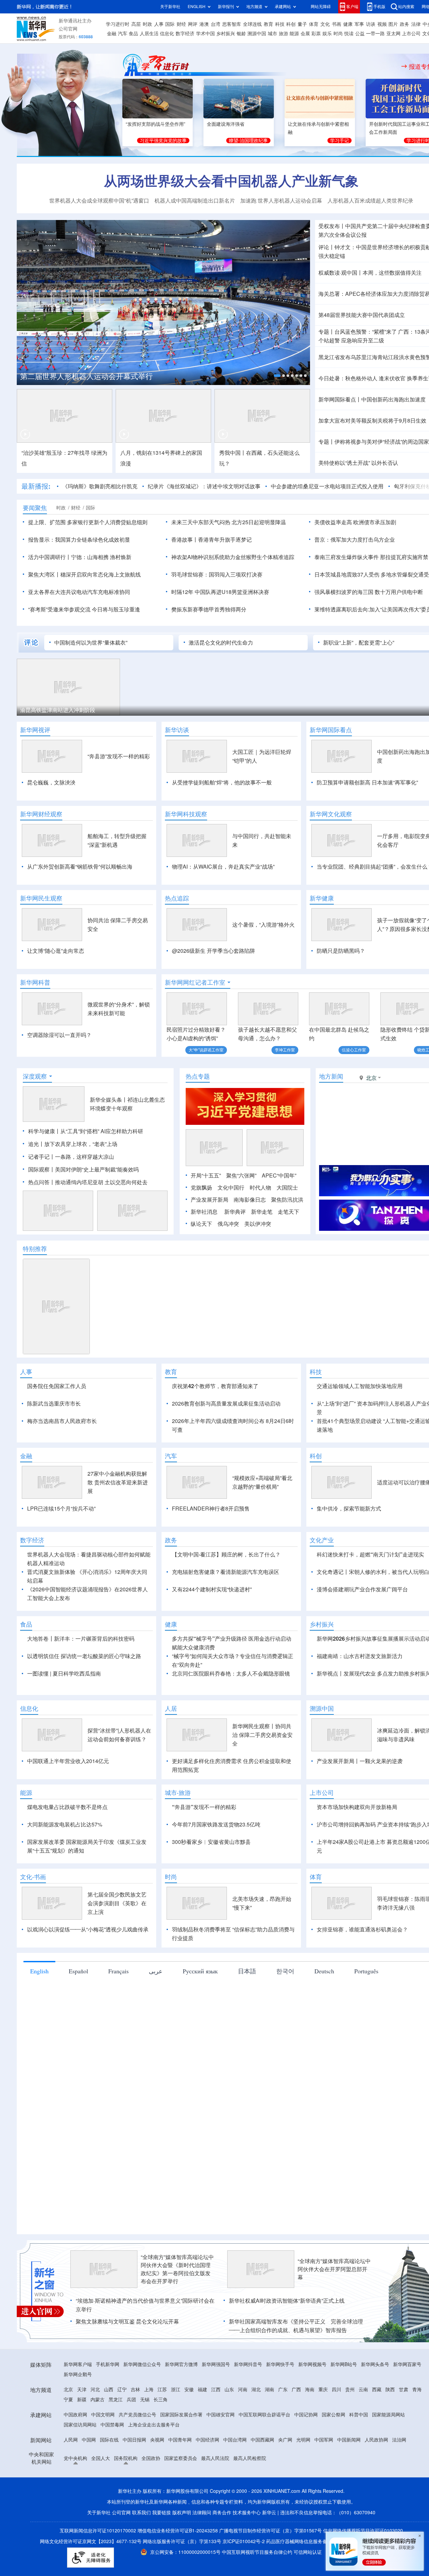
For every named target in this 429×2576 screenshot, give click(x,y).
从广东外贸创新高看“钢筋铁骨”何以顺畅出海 (80, 867)
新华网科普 (35, 982)
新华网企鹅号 (78, 2374)
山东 (229, 2390)
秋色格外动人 (361, 378)
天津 (82, 2390)
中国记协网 (306, 2415)
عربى (156, 1971)
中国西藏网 (262, 2440)
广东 (283, 2390)
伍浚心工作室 (354, 1050)
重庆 (323, 2390)
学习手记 (340, 141)
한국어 (285, 1971)
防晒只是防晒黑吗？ (341, 951)
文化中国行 (231, 1188)
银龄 (241, 34)
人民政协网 (376, 2440)
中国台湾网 (235, 2440)
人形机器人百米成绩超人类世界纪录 (370, 201)
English (39, 1971)
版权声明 (182, 2513)
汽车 (123, 34)
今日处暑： (332, 378)
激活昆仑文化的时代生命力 (221, 643)
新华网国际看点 (331, 730)
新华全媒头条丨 (109, 1100)
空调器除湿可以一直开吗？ (59, 1035)
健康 (348, 24)
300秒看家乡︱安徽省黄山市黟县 (211, 1842)
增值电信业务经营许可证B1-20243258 (178, 2531)
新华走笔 (262, 1212)
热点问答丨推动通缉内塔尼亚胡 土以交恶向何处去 (88, 1182)
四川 (336, 2390)
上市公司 (411, 34)
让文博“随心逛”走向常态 (56, 951)
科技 (280, 24)
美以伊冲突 (258, 1224)
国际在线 (109, 2440)
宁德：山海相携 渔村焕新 (101, 557)
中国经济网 (207, 2440)
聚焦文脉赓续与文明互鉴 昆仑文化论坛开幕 (127, 2321)
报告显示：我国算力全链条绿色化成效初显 (79, 540)
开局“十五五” (206, 1175)
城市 (272, 34)
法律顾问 (202, 2513)
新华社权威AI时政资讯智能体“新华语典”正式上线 (287, 2301)
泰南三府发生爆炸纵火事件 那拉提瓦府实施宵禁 (371, 557)
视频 (382, 24)
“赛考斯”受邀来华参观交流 (59, 609)
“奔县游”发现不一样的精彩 (119, 756)
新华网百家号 (407, 2364)
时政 (147, 24)
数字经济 (185, 34)
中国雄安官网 (221, 2415)
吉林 (135, 2390)
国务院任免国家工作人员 (57, 1386)
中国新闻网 (349, 2440)
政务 (405, 24)
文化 (325, 24)
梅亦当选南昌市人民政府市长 (62, 1421)
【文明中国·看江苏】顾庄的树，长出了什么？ (226, 1554)
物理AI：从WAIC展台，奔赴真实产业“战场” (223, 867)
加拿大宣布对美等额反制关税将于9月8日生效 (372, 421)
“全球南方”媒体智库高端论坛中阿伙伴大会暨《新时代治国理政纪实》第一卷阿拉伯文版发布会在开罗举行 (177, 2269)
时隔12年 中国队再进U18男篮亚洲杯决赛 (220, 592)
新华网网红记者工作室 (195, 982)
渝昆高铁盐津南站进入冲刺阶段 (58, 710)
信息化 (167, 34)
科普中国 (359, 2415)
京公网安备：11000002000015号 (186, 2552)
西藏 (377, 2390)
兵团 (131, 2400)
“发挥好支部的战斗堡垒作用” (156, 124)
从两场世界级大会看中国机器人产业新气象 (231, 181)
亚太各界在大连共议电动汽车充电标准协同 (79, 592)
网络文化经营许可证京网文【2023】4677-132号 (91, 2541)
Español (78, 1971)
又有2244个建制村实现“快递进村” (212, 1589)
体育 (314, 24)
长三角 (161, 2400)
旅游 (284, 34)
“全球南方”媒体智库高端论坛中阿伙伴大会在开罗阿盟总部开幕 (334, 2269)
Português (366, 1971)
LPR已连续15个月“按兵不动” (61, 1509)
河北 (95, 2390)
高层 (136, 24)
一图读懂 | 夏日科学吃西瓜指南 (64, 1674)
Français (118, 1971)
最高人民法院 (215, 2458)
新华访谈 (177, 730)
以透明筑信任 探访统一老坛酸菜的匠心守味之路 (84, 1656)
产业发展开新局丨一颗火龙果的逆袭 (360, 1761)
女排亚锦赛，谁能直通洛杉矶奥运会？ (362, 1929)
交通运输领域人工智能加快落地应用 (360, 1386)
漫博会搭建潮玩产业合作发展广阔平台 (362, 1589)
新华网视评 (35, 730)
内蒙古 (98, 2400)
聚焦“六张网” (241, 1175)
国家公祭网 (333, 2415)
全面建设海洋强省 (226, 124)
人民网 (71, 2440)
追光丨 (36, 1144)
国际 (170, 24)
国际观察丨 (42, 1169)
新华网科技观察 (186, 814)
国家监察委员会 (181, 2458)
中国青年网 (180, 2440)
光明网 (303, 2440)
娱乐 (327, 34)
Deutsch (324, 1971)
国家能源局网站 (388, 2415)
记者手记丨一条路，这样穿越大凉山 (71, 1157)
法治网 (399, 2440)
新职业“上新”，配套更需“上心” (359, 643)
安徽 (189, 2390)
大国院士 (287, 1188)
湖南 (269, 2390)
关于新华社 (170, 7)
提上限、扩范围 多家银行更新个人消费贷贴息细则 (88, 522)
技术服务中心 (247, 2513)
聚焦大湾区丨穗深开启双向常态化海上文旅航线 (84, 574)
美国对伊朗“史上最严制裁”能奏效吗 (97, 1169)
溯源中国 (257, 34)
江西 (216, 2390)
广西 (296, 2390)
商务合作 (222, 2513)
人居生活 (149, 34)
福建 (202, 2390)
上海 (149, 2390)
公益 (360, 34)
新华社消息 (204, 1212)
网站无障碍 (321, 7)
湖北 (256, 2390)
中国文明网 (103, 2415)
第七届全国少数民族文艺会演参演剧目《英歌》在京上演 (117, 1903)
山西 (109, 2390)
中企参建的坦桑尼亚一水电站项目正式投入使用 (327, 486)
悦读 (349, 34)
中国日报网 (134, 2440)
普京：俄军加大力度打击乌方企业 (355, 540)
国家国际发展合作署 (181, 2415)
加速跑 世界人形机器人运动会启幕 (281, 201)
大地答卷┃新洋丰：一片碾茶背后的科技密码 (81, 1639)
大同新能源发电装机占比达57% (65, 1824)
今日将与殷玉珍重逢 (116, 609)
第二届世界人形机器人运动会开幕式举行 (86, 376)
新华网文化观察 (331, 814)
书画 (336, 24)
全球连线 (252, 24)
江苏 (162, 2390)
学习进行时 (118, 24)
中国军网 (324, 2440)
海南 (310, 2390)
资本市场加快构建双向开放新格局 (357, 1807)
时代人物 (260, 1188)
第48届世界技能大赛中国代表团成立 (362, 315)
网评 (193, 24)
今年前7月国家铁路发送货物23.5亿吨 (216, 1824)
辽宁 (122, 2390)
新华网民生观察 (41, 898)
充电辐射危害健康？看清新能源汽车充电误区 (226, 1572)
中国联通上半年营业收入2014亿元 (68, 1761)
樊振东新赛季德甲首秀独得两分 (209, 609)
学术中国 (205, 34)
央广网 (285, 2440)
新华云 (269, 2513)
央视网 (157, 2440)
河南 (243, 2390)
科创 (291, 24)
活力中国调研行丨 (50, 557)
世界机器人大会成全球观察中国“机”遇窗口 (99, 201)
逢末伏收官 (392, 378)
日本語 (247, 1971)
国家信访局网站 (80, 2425)
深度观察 (35, 1076)
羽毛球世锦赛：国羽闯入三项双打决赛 (217, 574)
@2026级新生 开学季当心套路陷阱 (213, 951)
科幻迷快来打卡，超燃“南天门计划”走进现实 (370, 1554)
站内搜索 (406, 7)
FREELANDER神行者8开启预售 (211, 1509)
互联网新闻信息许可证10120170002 (99, 2531)
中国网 (89, 2440)
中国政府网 (75, 2415)
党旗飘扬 (201, 1188)
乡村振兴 (226, 34)
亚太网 (393, 34)
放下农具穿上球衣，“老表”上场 (81, 1144)
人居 (171, 1708)
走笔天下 (289, 1212)
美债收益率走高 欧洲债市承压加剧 (355, 522)
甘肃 (404, 2390)
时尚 (338, 34)
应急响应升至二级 (363, 340)
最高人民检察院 (250, 2458)
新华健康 (322, 898)
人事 (159, 24)
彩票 (316, 34)
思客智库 (232, 24)
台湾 (216, 24)
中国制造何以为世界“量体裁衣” (91, 643)
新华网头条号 (375, 2364)
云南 (363, 2390)
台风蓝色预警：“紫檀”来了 (366, 332)
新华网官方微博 (181, 2364)
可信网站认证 (308, 2552)
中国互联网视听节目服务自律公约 (258, 2552)
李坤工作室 (285, 1050)
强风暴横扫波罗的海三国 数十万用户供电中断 (369, 592)
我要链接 (162, 2513)
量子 (302, 24)
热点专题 (198, 1076)
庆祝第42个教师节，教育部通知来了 (215, 1386)
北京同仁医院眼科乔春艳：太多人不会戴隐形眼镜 (231, 1674)
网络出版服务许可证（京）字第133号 (182, 2541)
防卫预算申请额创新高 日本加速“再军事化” (367, 782)
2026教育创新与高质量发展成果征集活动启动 (226, 1404)
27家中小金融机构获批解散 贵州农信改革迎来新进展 (118, 1482)
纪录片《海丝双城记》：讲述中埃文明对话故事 (204, 486)
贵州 (350, 2390)
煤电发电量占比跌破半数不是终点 (67, 1807)
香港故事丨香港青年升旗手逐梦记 (211, 540)
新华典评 (235, 1212)
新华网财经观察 (41, 814)
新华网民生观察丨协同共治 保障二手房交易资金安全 (262, 1735)
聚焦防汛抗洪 (287, 1200)
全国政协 (151, 2458)
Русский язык (200, 1971)
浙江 (176, 2390)
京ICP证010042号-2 (244, 2541)
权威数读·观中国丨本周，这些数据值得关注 (370, 273)
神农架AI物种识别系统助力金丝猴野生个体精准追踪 (233, 557)
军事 (359, 24)
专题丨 (326, 332)
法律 (416, 24)
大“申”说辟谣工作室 (206, 1050)
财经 (181, 24)
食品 (133, 34)
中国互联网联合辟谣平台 (264, 2415)
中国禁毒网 (112, 2425)
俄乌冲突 (228, 1224)
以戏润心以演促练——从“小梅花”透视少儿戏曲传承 (88, 1929)
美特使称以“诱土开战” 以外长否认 (358, 463)
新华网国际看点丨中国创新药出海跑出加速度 (372, 399)
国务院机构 (126, 2458)
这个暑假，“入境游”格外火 (263, 925)
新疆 (82, 2400)
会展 (305, 34)
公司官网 (68, 29)
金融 (112, 34)
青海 (417, 2390)
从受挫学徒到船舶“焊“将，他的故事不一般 (222, 782)
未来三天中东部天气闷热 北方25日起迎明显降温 (229, 522)
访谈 (371, 24)
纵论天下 (201, 1224)
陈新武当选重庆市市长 (54, 1404)
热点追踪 (177, 898)
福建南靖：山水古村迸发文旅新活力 (360, 1656)
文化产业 (322, 1540)
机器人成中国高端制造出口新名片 (195, 201)
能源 (294, 34)
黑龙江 (116, 2400)
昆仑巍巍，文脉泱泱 (51, 782)
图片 (393, 24)
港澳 (204, 24)
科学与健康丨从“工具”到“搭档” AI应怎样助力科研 (86, 1131)
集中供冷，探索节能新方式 (349, 1509)
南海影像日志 (250, 1200)
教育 (268, 24)
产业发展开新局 (209, 1200)
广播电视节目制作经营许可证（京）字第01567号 (270, 2531)
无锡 (145, 2400)
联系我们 (141, 2513)
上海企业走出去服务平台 (154, 2425)
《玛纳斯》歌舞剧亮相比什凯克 (100, 486)
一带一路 (375, 34)
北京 (68, 2390)
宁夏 (68, 2400)
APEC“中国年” (279, 1175)
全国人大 (101, 2458)
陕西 (390, 2390)
